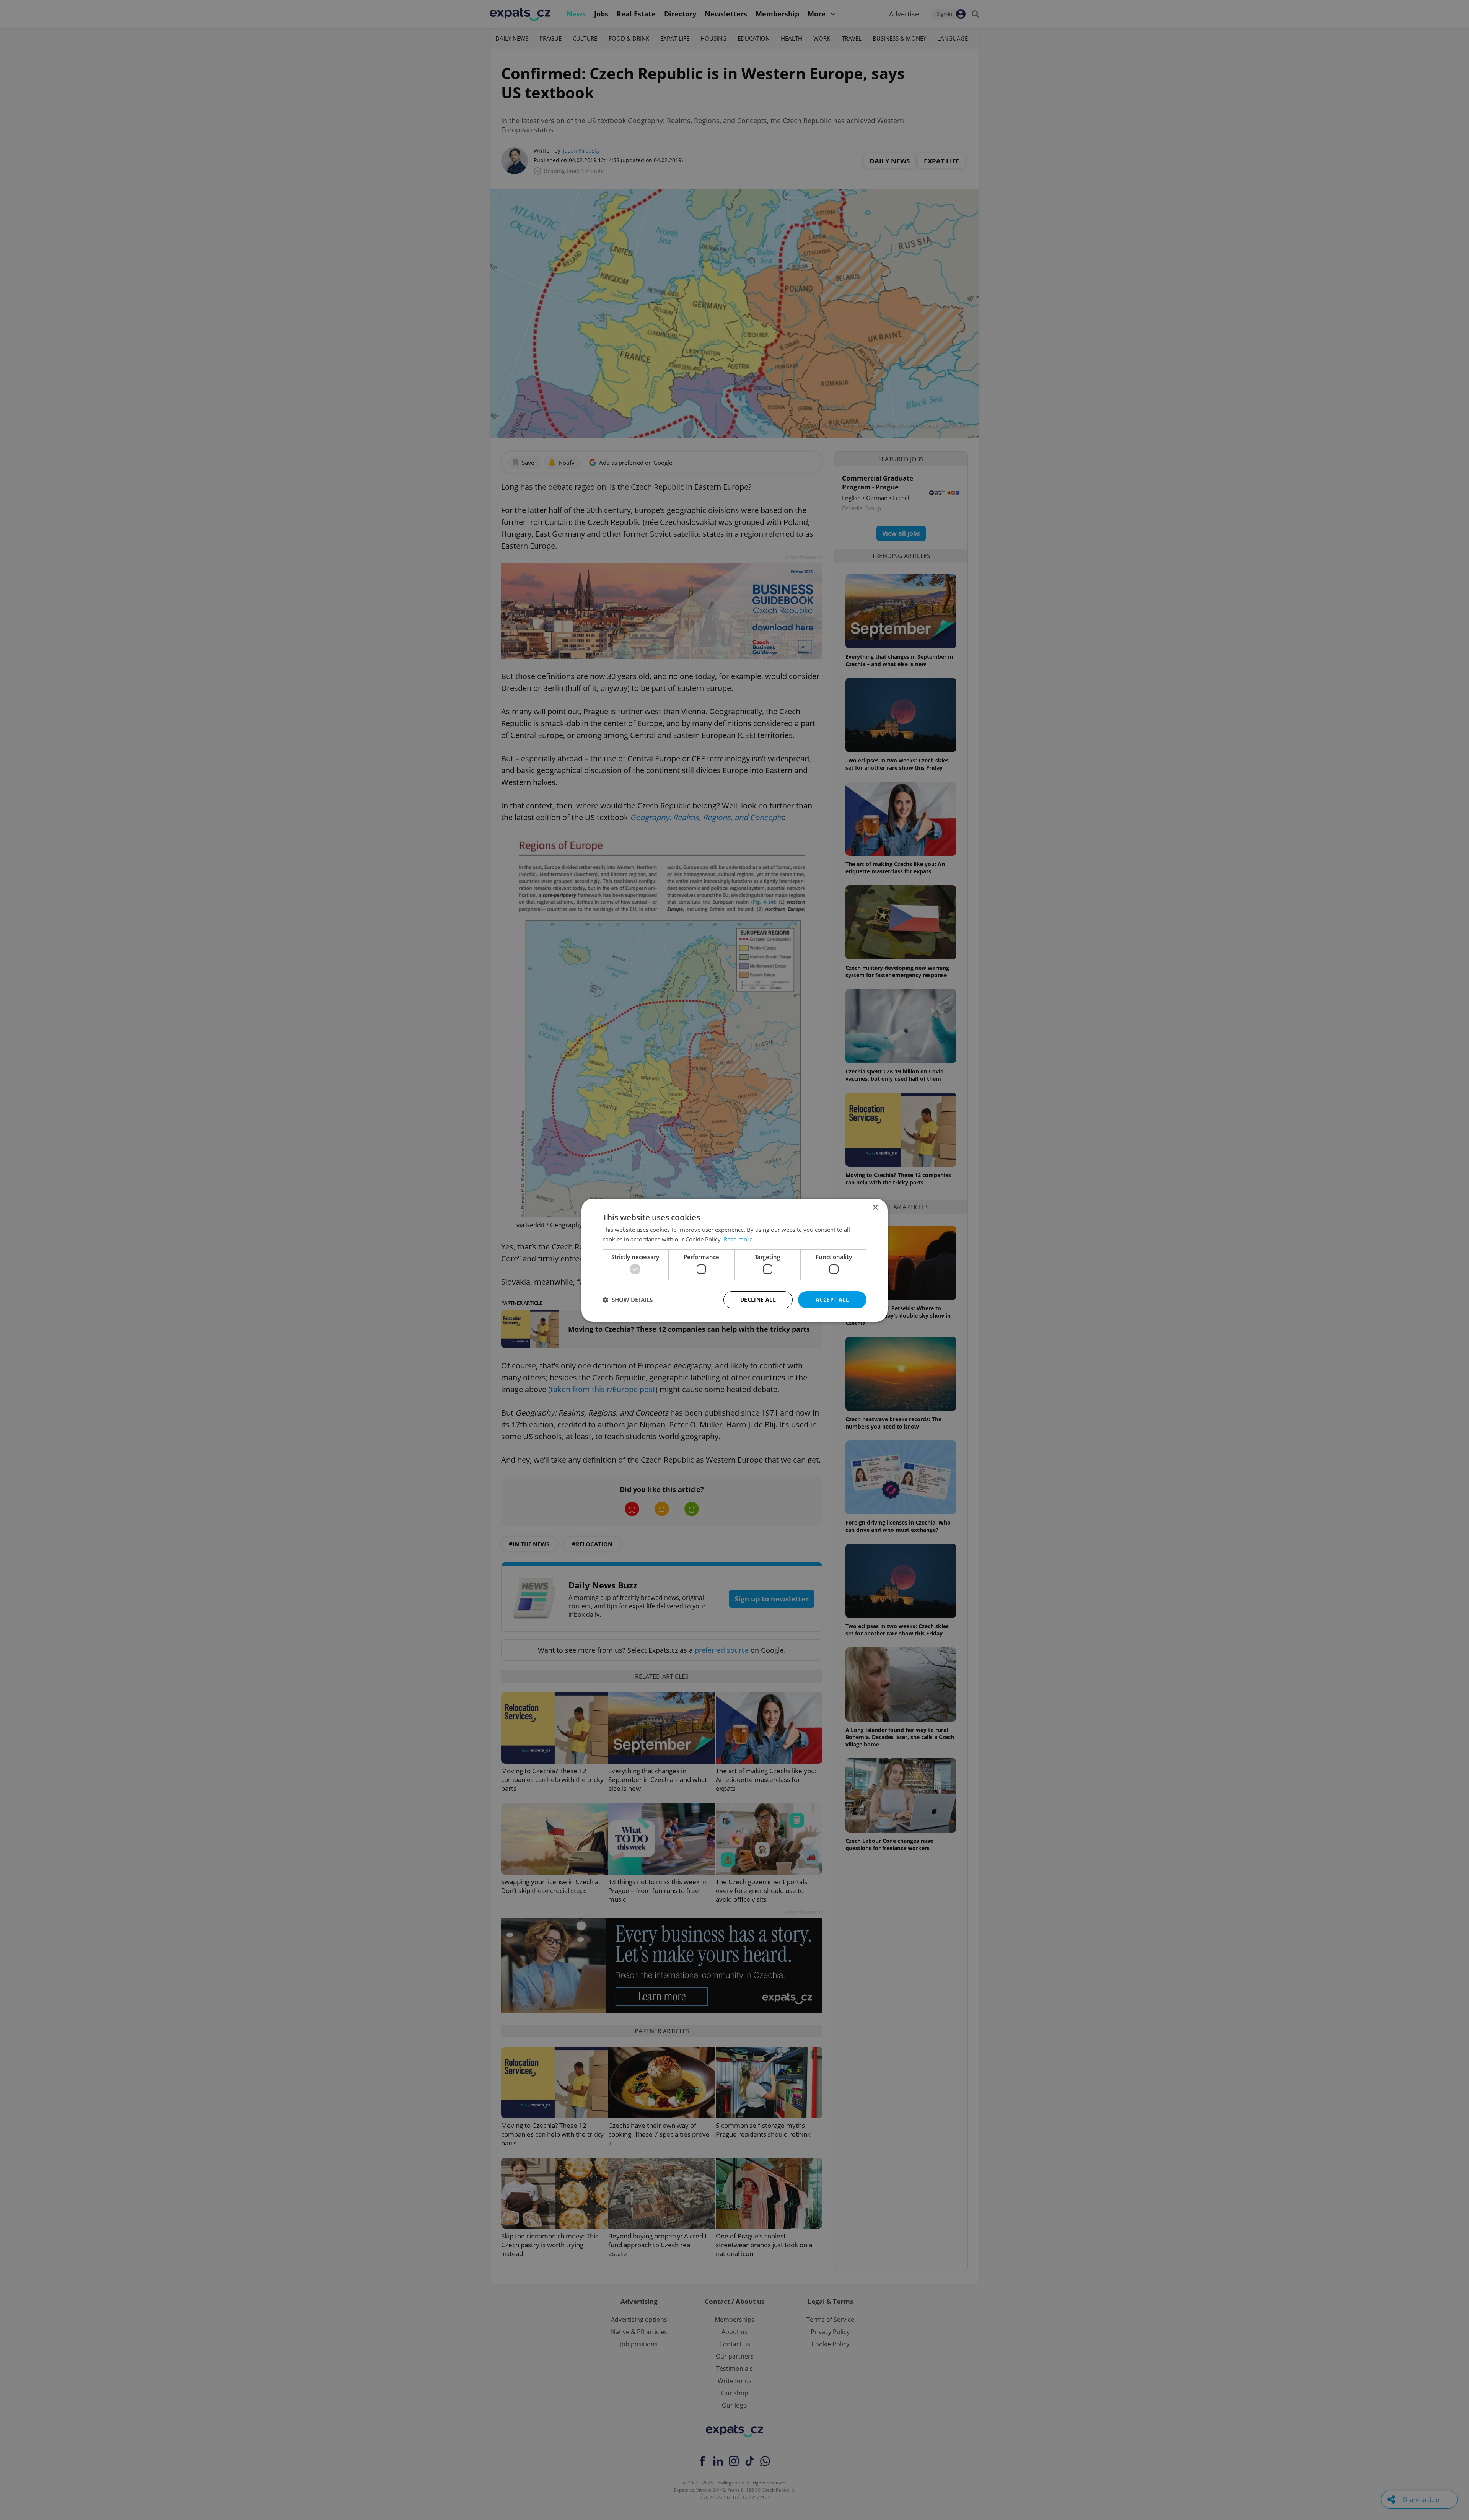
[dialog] (734, 1260)
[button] (628, 1300)
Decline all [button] (758, 1299)
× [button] (875, 1207)
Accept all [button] (832, 1299)
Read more (738, 1239)
